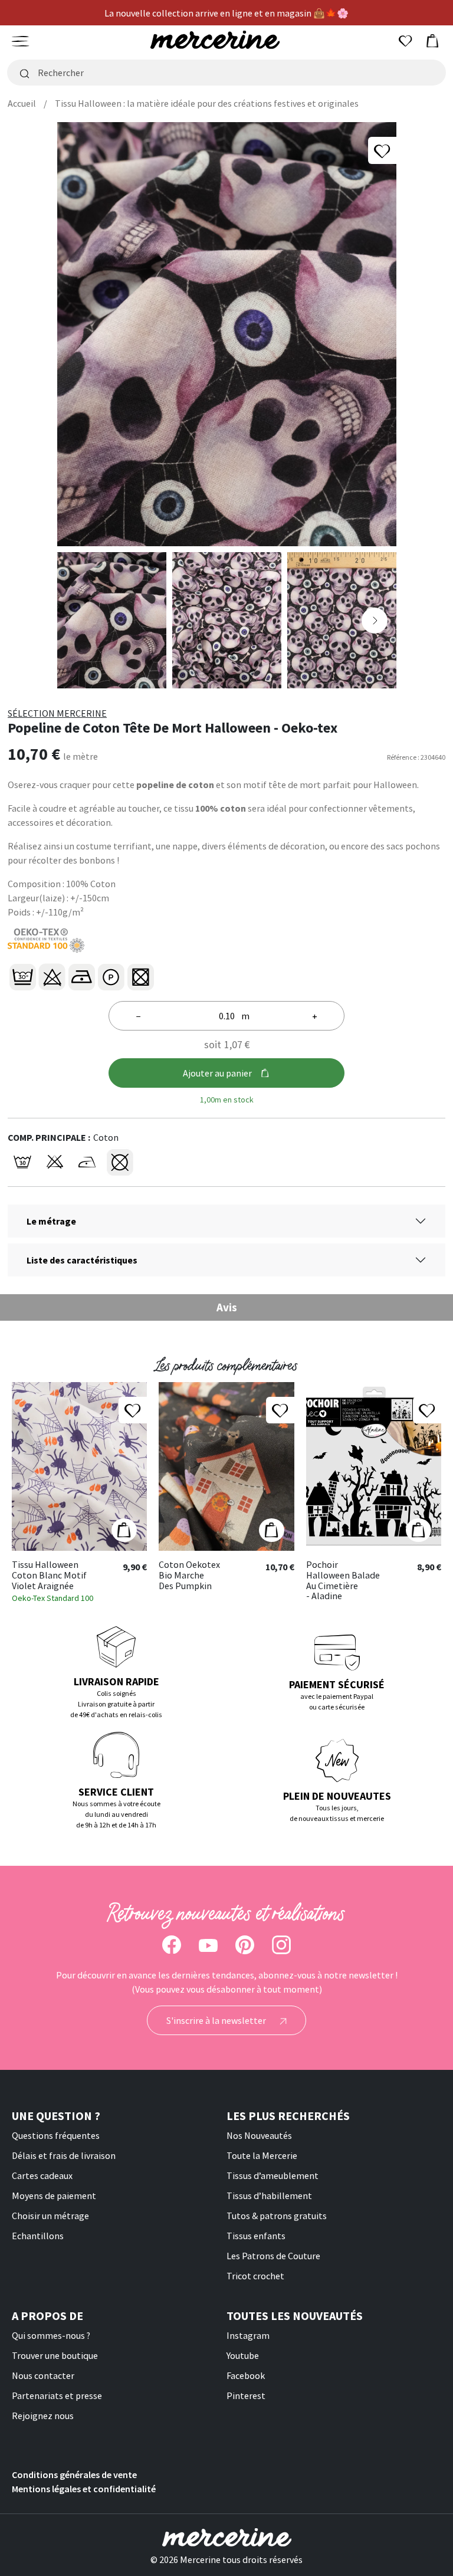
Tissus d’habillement (269, 2196)
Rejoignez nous (43, 2416)
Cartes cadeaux (42, 2175)
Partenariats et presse (57, 2395)
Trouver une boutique (55, 2355)
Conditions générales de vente (74, 2475)
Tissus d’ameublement (273, 2175)
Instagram (248, 2335)
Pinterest (246, 2395)
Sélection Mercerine (57, 713)
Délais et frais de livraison (64, 2155)
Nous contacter (43, 2375)
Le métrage (51, 1221)
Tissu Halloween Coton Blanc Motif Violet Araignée (49, 1575)
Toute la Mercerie (262, 2155)
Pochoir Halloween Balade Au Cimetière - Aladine (343, 1580)
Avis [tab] (227, 1307)
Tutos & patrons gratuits (277, 2216)
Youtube (243, 2355)
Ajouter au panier (217, 1073)
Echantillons (38, 2236)
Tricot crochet (255, 2276)
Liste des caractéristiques (82, 1260)
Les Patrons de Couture (273, 2256)
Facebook (246, 2375)
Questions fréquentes (56, 2135)
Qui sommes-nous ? (51, 2335)
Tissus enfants (256, 2236)
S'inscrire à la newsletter (217, 2020)
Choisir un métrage (50, 2216)
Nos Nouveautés (259, 2135)
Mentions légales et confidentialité (84, 2489)
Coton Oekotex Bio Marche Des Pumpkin (189, 1575)
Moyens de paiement (54, 2196)
